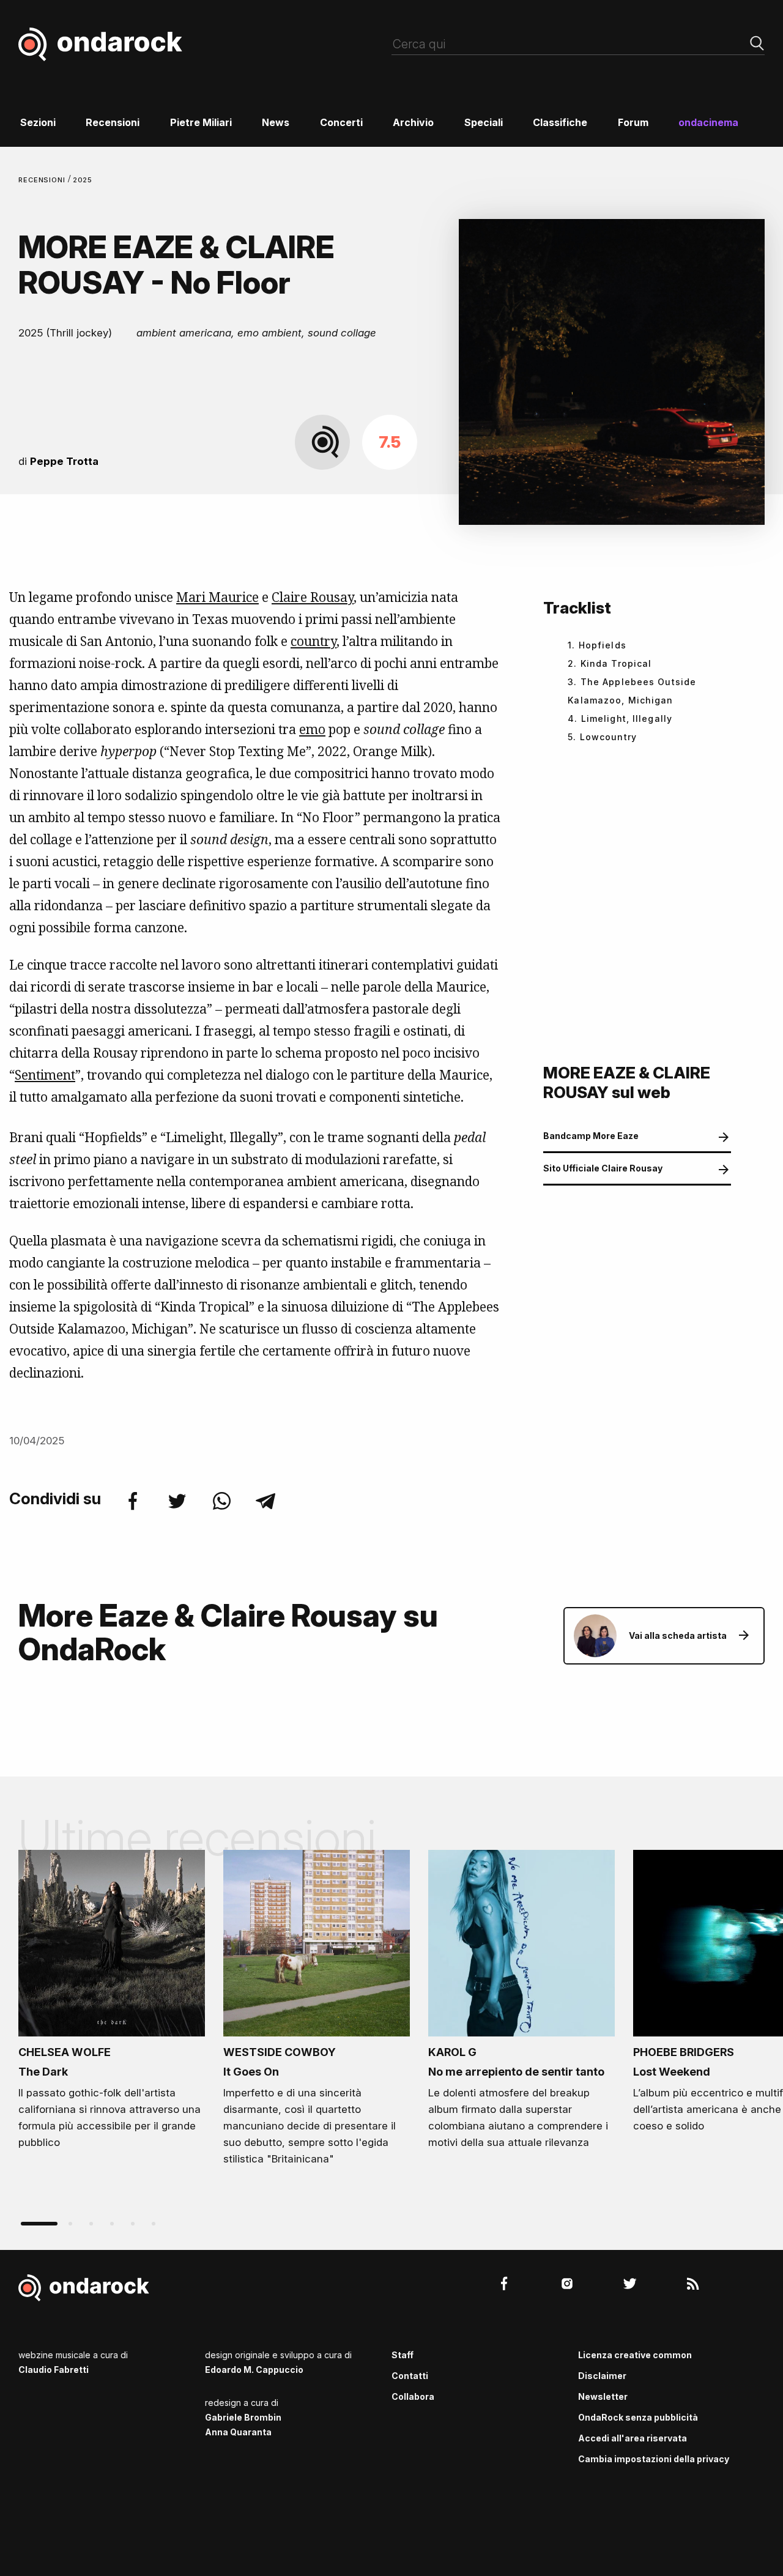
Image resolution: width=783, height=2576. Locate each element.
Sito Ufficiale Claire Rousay (603, 1168)
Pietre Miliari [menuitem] (201, 122)
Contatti (410, 2376)
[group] (112, 2003)
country (314, 641)
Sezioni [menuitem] (38, 122)
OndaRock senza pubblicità (638, 2417)
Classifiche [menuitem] (560, 122)
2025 (83, 180)
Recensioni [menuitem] (113, 122)
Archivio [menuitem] (413, 122)
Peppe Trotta (64, 461)
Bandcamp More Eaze (591, 1136)
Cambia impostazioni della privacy (654, 2459)
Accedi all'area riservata (633, 2438)
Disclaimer (602, 2376)
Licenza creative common (635, 2355)
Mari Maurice (217, 597)
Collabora (413, 2396)
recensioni (43, 180)
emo (312, 729)
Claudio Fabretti (54, 2370)
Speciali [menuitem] (484, 122)
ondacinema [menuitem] (708, 122)
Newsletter (603, 2396)
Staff (403, 2355)
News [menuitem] (276, 122)
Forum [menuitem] (633, 122)
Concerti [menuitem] (341, 122)
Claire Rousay (313, 597)
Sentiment (45, 1075)
